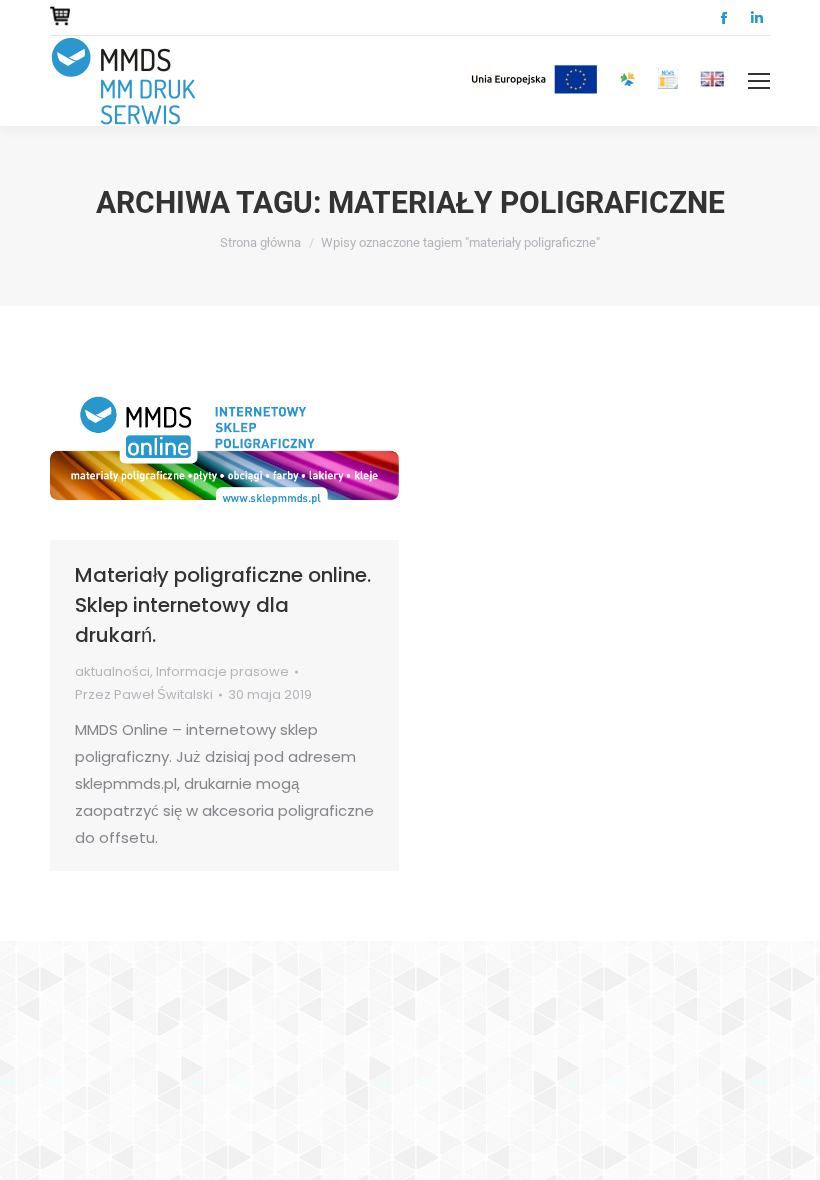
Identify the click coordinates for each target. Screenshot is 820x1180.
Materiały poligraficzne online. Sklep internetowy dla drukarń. (223, 605)
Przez (144, 694)
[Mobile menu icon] (759, 81)
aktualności (112, 671)
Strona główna (260, 242)
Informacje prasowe (222, 671)
